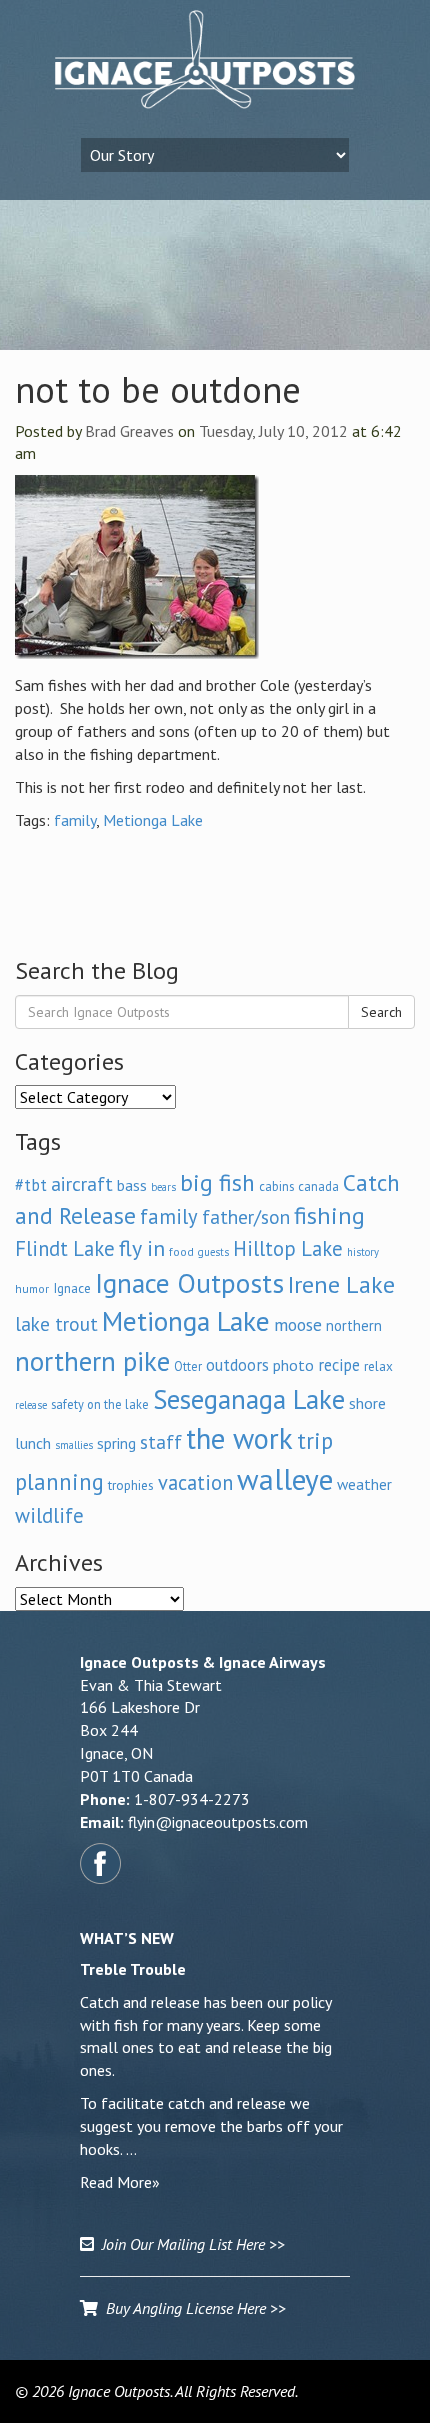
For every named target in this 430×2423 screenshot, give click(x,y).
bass (132, 1185)
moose (298, 1324)
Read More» (120, 2182)
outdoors (237, 1365)
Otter (188, 1366)
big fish (217, 1182)
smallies (74, 1445)
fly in (142, 1248)
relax (378, 1366)
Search (381, 1012)
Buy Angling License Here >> (192, 2308)
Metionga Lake (153, 820)
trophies (131, 1485)
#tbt (31, 1185)
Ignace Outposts (189, 1283)
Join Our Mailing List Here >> (189, 2244)
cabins (276, 1186)
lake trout (56, 1323)
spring (116, 1443)
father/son (246, 1216)
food (181, 1251)
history (363, 1252)
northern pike (92, 1361)
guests (213, 1252)
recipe (339, 1365)
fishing (329, 1215)
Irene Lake (341, 1284)
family (75, 820)
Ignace (72, 1288)
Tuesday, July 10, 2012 (273, 431)
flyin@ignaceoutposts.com (218, 1822)
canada (318, 1186)
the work (239, 1438)
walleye (285, 1479)
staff (161, 1442)
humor (32, 1288)
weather (364, 1484)
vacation (195, 1482)
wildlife (49, 1515)
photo (293, 1365)
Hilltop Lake (288, 1248)
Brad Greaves (129, 431)
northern (354, 1325)
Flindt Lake (65, 1248)
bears (163, 1187)
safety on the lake (100, 1404)
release (31, 1405)
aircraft (82, 1183)
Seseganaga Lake (249, 1399)
